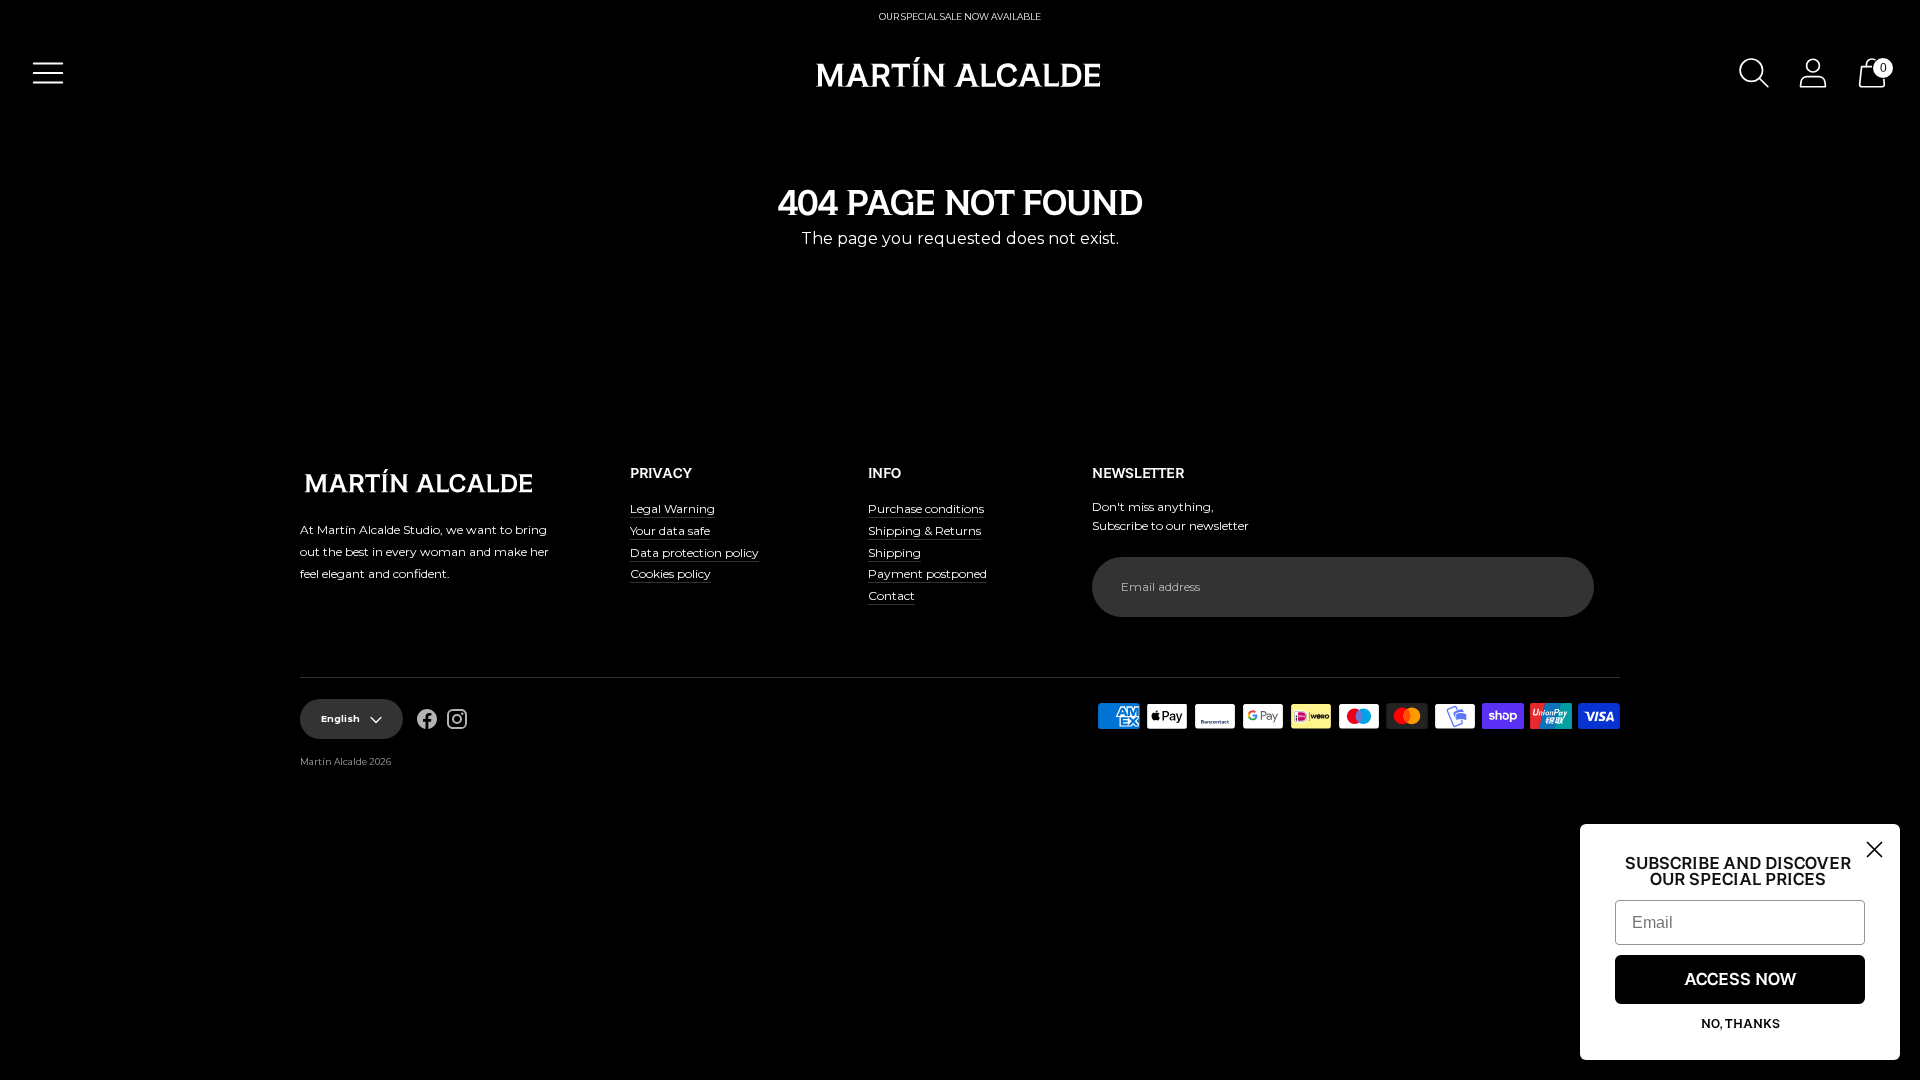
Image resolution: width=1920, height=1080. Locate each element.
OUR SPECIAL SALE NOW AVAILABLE (960, 16)
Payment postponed (927, 573)
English (340, 718)
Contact (891, 595)
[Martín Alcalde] (960, 73)
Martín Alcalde (333, 761)
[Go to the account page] (1813, 73)
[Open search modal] (1754, 73)
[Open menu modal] (48, 73)
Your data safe (670, 530)
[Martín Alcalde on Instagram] (457, 722)
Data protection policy (694, 552)
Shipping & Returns (924, 530)
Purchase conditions (926, 508)
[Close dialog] (1874, 849)
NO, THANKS (1740, 1024)
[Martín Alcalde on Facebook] (427, 722)
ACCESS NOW (1740, 980)
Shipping (894, 552)
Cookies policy (670, 573)
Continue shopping (960, 274)
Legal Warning (672, 508)
